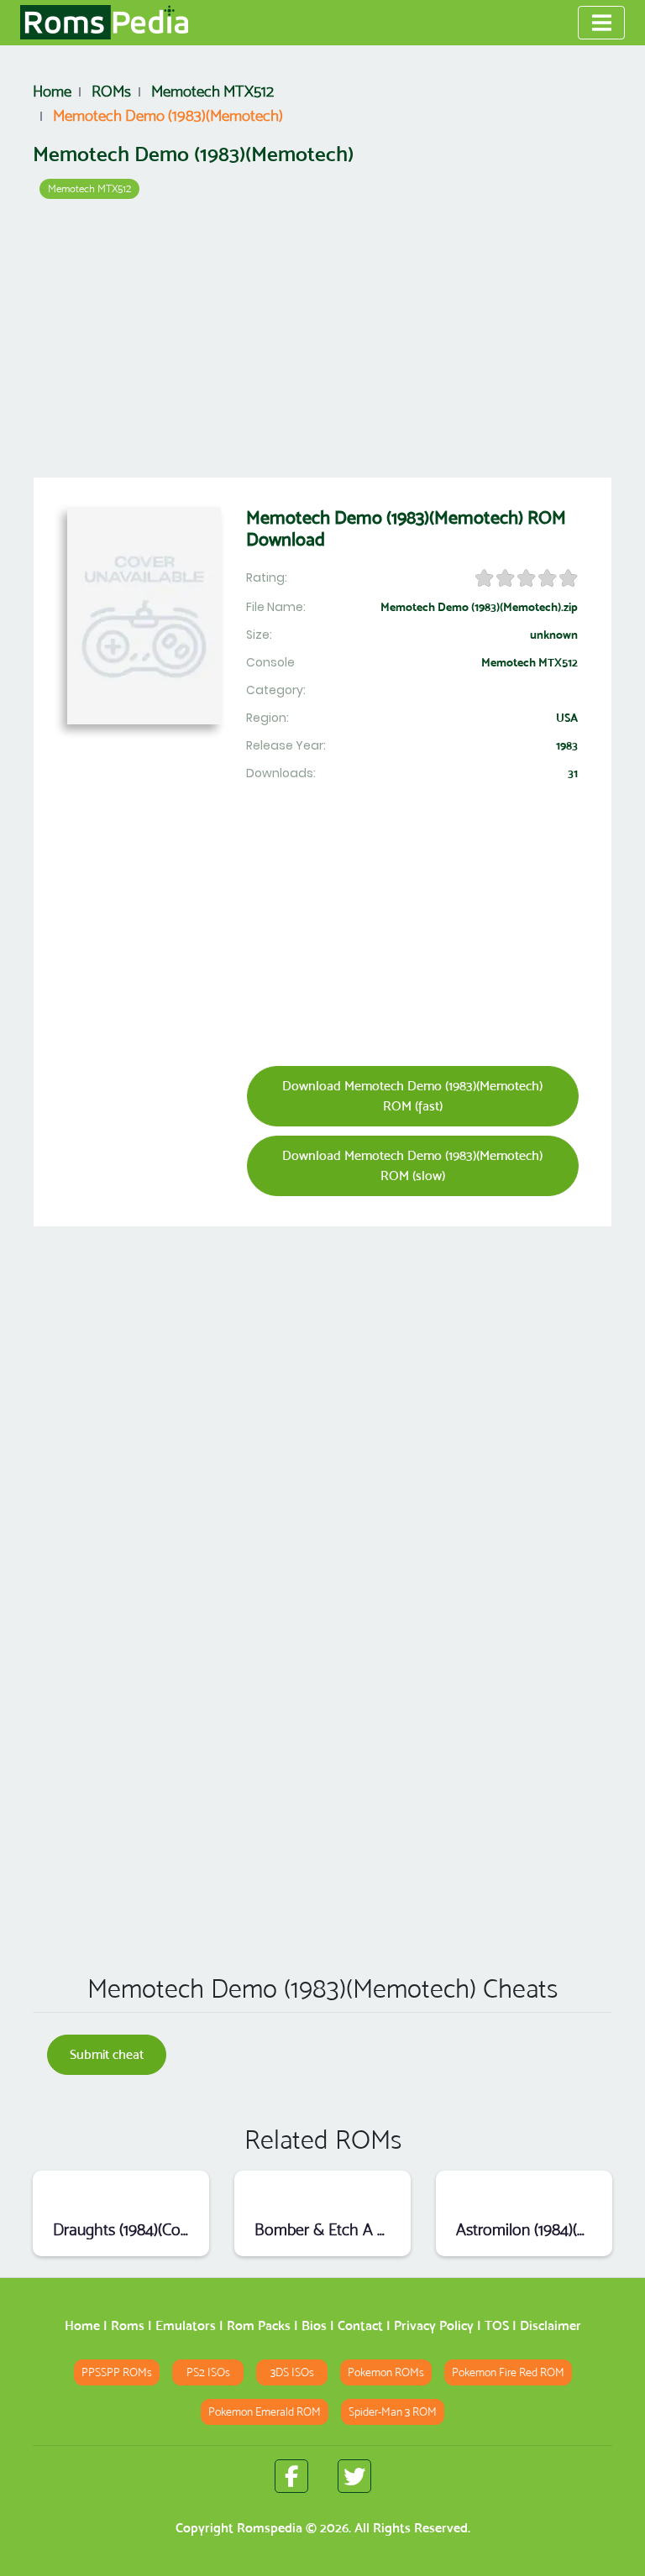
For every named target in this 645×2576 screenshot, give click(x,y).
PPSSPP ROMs (117, 2372)
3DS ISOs (292, 2372)
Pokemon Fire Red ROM (508, 2372)
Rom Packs (259, 2325)
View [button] (121, 2192)
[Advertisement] (322, 344)
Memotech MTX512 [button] (89, 188)
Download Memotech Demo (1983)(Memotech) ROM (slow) (412, 1165)
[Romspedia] (104, 23)
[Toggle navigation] (601, 23)
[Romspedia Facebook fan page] (291, 2476)
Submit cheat (107, 2054)
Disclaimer (551, 2325)
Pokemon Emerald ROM (265, 2412)
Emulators (186, 2325)
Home (82, 2325)
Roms (128, 2325)
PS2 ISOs (208, 2372)
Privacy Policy (434, 2325)
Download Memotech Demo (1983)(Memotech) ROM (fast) (412, 1096)
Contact (360, 2325)
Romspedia (270, 2528)
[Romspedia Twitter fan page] (354, 2476)
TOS (497, 2325)
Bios (314, 2325)
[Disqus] (322, 1719)
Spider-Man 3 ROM (393, 2412)
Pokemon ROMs (386, 2372)
